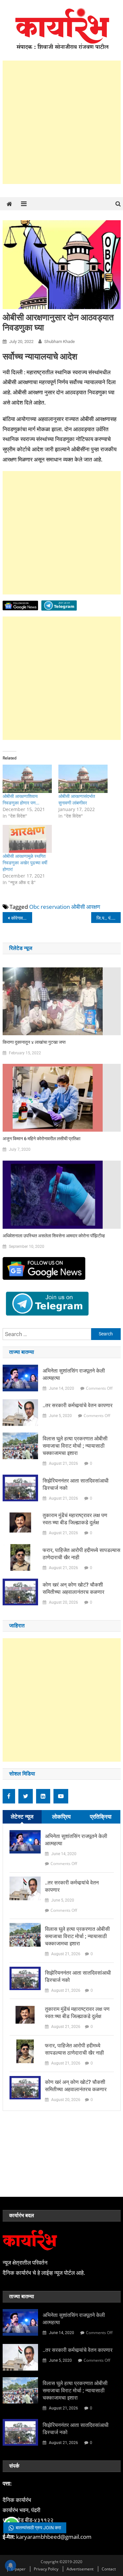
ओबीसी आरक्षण (86, 907)
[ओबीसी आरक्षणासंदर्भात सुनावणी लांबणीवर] (83, 779)
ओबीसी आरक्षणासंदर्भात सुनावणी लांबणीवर (77, 799)
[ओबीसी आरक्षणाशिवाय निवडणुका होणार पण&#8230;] (27, 779)
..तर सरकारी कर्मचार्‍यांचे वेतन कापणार (78, 1405)
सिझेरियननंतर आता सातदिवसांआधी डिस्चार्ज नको (76, 1484)
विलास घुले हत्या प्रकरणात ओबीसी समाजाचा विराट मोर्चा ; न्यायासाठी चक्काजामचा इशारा (75, 1446)
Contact (109, 2569)
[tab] (22, 1817)
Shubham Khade (60, 342)
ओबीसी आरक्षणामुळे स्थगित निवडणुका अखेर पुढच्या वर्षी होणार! (25, 863)
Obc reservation (50, 907)
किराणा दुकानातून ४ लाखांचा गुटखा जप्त (34, 1042)
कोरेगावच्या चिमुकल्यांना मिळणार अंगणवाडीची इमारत (22, 918)
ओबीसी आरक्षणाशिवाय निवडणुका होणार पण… (21, 799)
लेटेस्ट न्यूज (22, 1816)
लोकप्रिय (61, 1816)
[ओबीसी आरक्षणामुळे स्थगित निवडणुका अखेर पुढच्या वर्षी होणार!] (27, 839)
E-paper (18, 2569)
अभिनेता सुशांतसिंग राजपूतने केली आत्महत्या (74, 1374)
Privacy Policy (46, 2569)
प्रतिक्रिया (101, 1816)
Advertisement (80, 2569)
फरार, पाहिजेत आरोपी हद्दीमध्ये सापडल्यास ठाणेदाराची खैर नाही (82, 1554)
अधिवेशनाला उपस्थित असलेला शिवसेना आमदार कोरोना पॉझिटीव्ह (54, 1236)
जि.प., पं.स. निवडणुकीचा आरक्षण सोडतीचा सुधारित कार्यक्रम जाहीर (109, 918)
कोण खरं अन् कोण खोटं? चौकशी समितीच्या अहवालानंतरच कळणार (73, 1588)
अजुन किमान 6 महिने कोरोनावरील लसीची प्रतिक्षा (41, 1139)
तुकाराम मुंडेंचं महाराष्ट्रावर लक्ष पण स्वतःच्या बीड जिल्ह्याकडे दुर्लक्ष (75, 1519)
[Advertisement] (61, 122)
